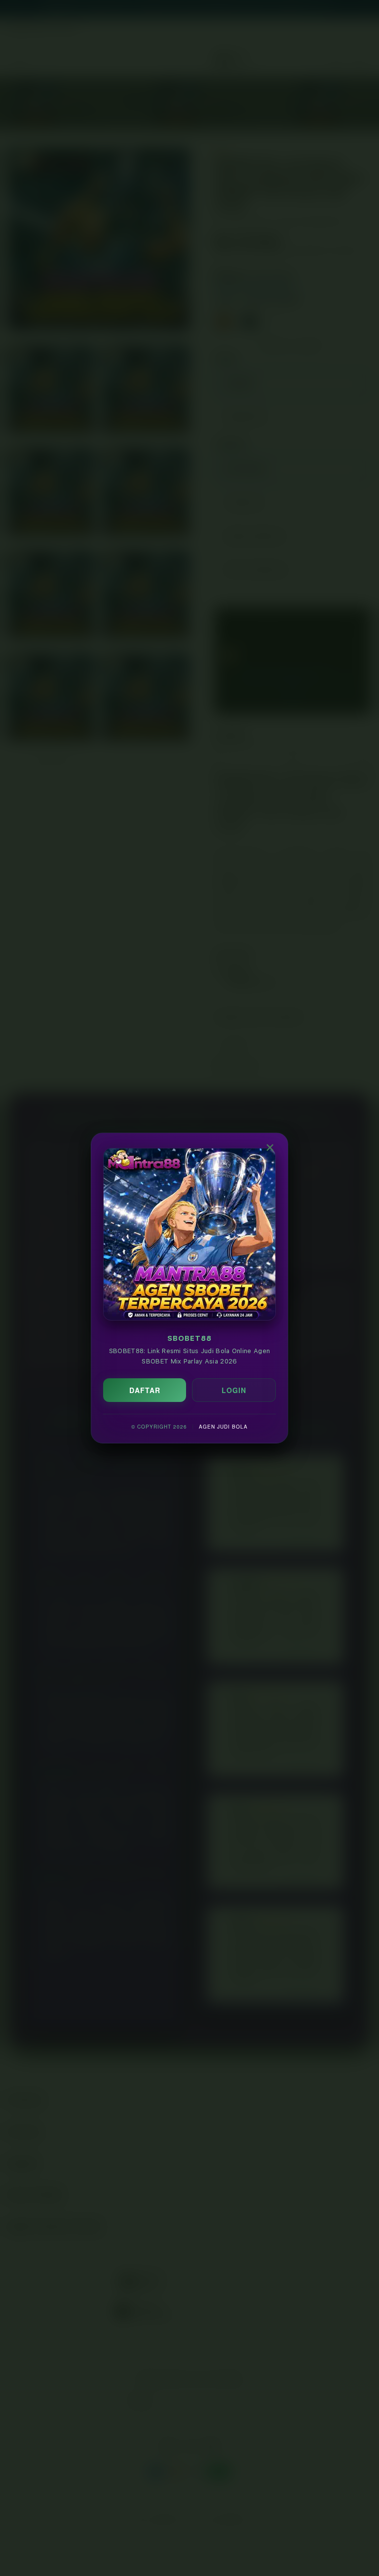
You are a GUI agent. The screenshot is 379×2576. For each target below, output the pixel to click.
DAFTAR (145, 1390)
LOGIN (234, 1390)
